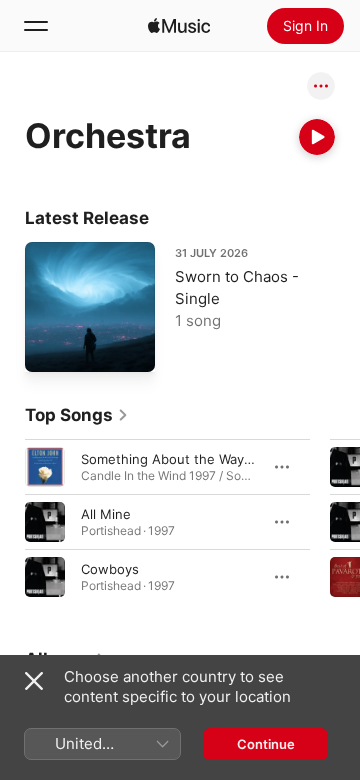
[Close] (34, 681)
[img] (179, 26)
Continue (266, 744)
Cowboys (110, 569)
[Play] (317, 137)
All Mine (106, 514)
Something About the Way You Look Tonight (219, 459)
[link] (77, 415)
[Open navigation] (36, 26)
